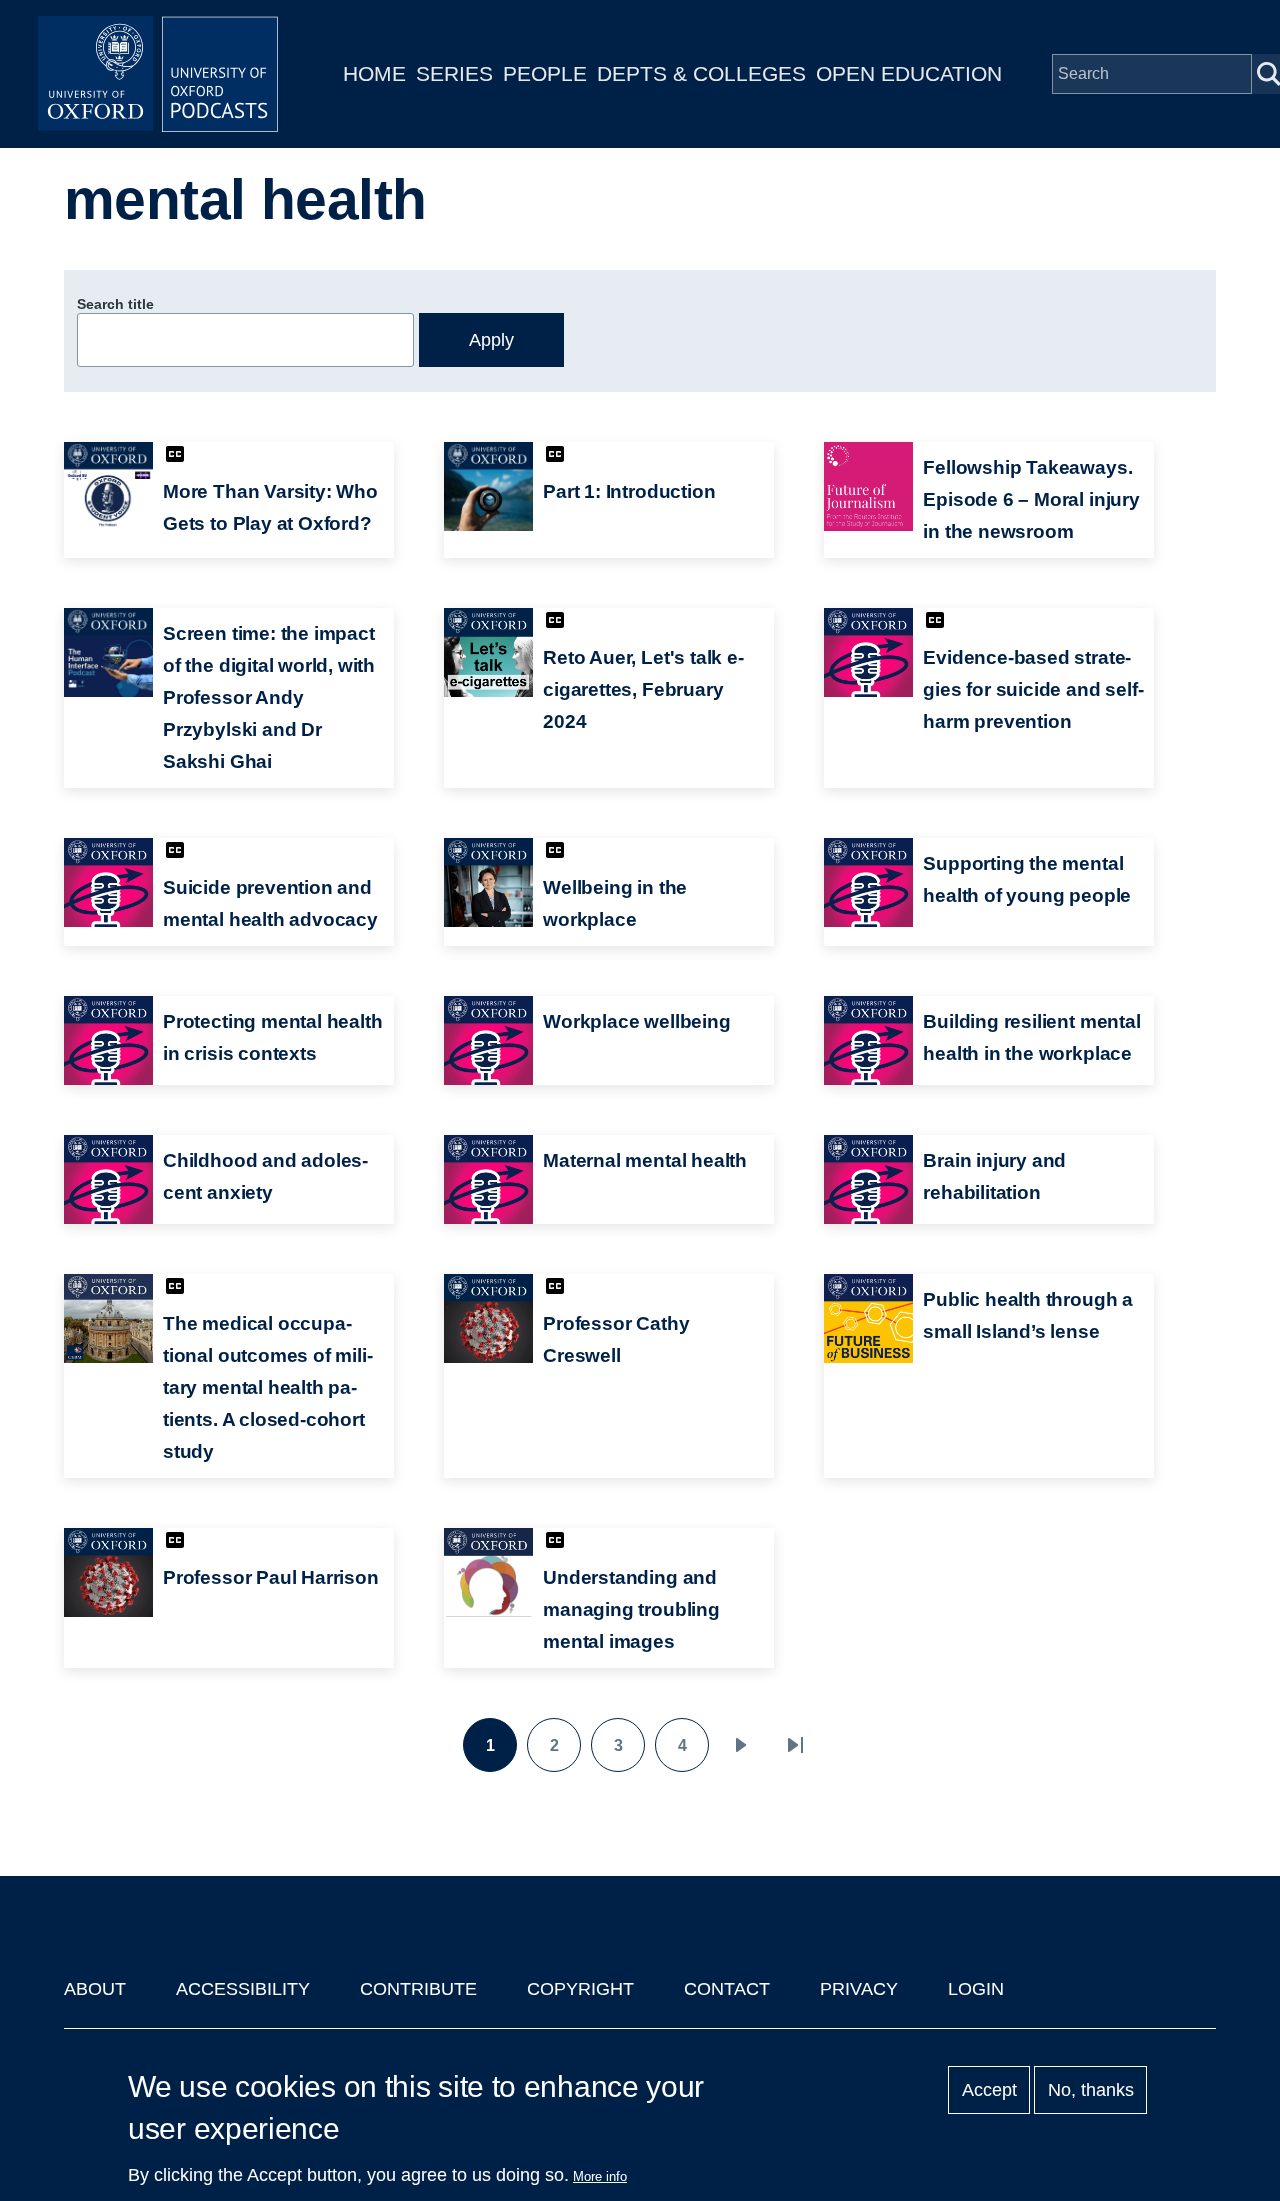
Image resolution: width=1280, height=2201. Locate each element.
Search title (115, 304)
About (95, 1989)
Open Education (909, 73)
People (545, 73)
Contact (727, 1989)
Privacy (859, 1989)
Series (454, 73)
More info (600, 2176)
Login (976, 1989)
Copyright (580, 1989)
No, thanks (1091, 2090)
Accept (989, 2090)
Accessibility (243, 1989)
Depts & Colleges (701, 73)
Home (374, 73)
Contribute (418, 1989)
